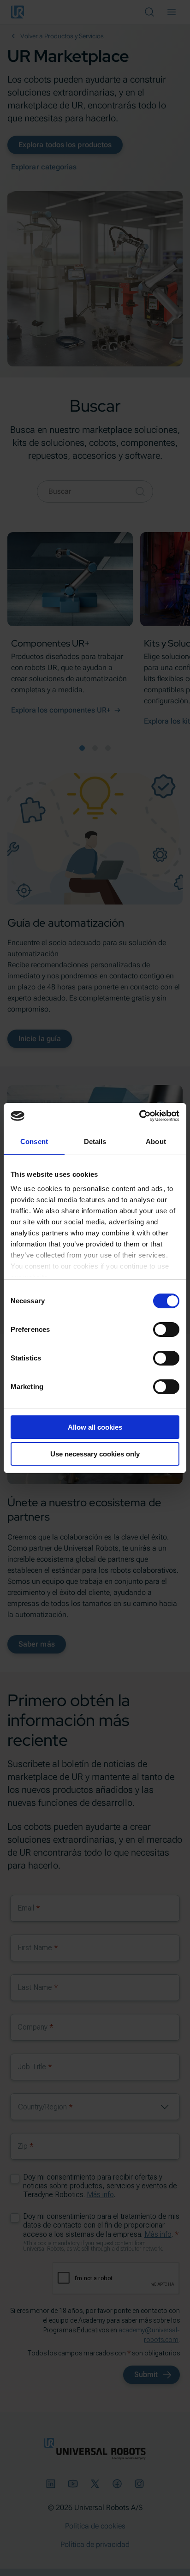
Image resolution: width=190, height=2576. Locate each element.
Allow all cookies (95, 1427)
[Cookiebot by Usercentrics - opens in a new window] (139, 1116)
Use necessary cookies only (95, 1454)
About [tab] (156, 1141)
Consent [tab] (34, 1141)
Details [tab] (95, 1141)
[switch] (166, 1330)
